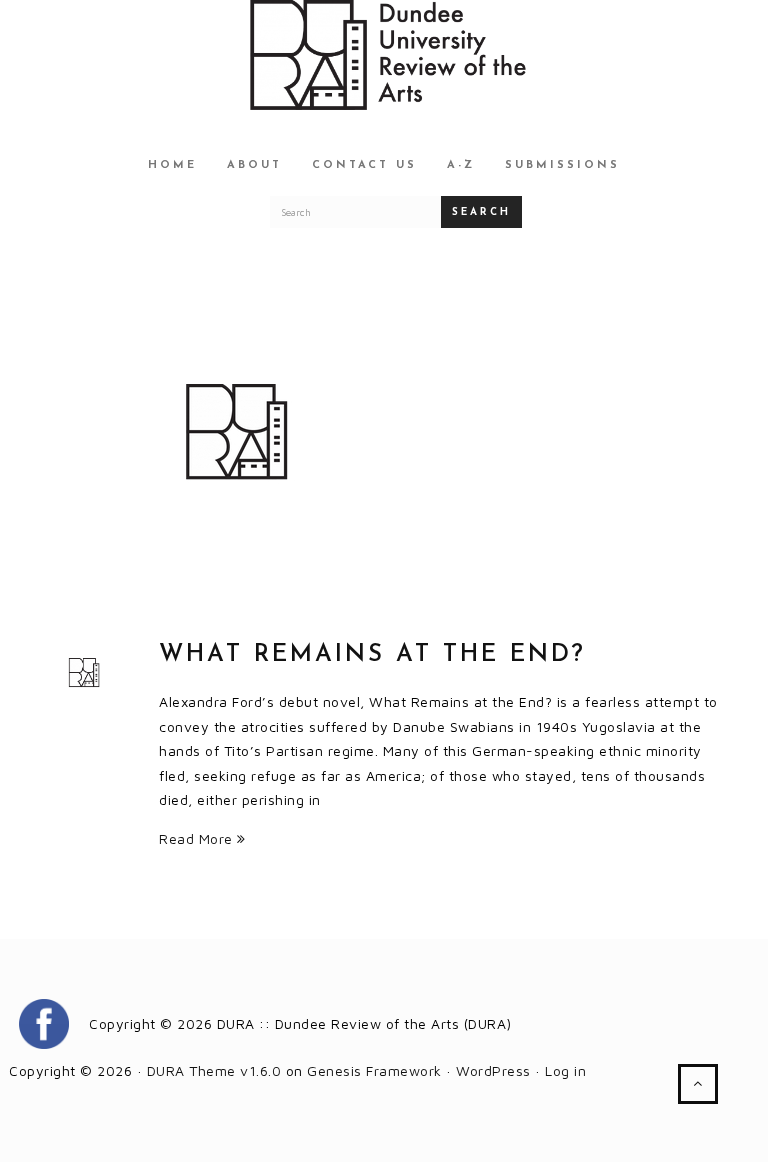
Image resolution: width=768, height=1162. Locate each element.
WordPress (493, 1070)
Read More (198, 838)
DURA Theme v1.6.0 (214, 1070)
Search (481, 212)
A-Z (461, 165)
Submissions (562, 165)
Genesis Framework (374, 1070)
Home (172, 165)
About (254, 165)
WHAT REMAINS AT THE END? (372, 655)
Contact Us (364, 165)
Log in (565, 1070)
